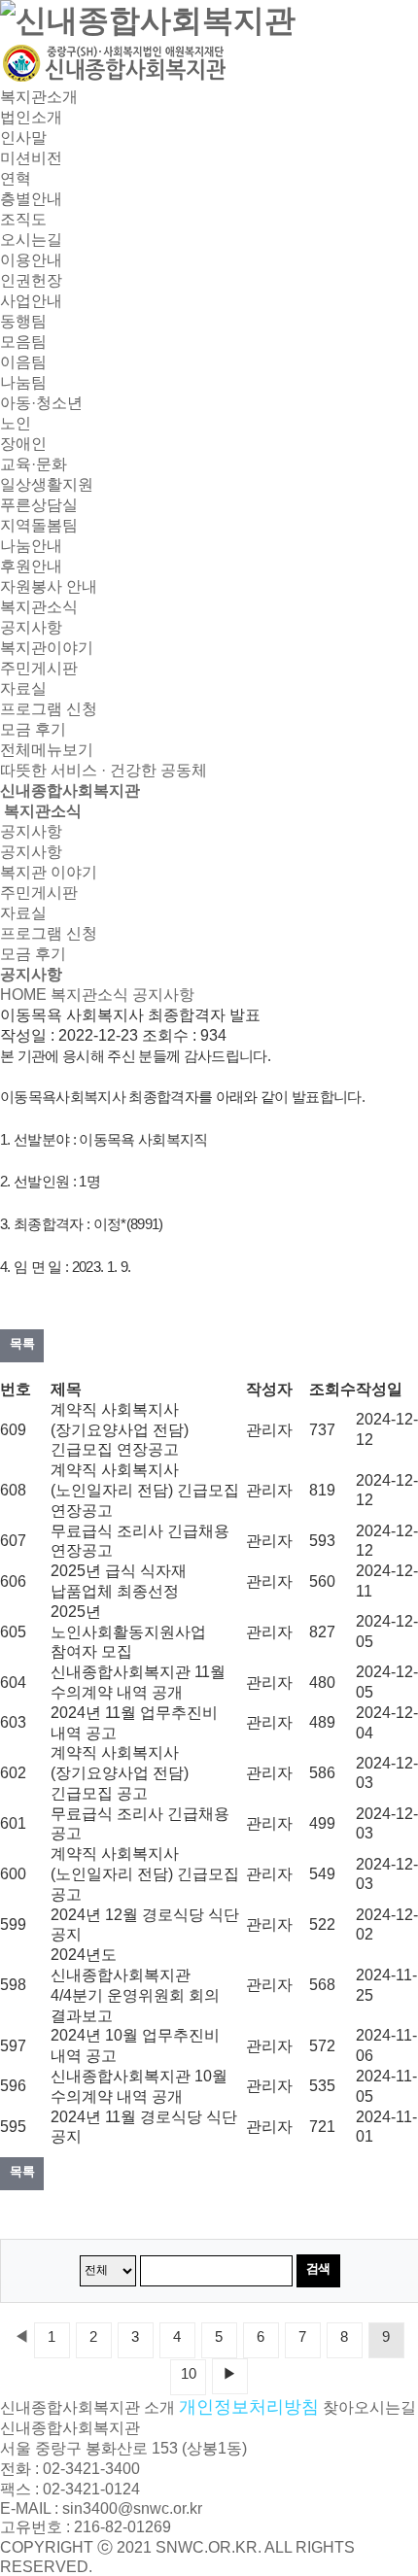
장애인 (23, 444)
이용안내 (31, 260)
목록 (22, 1343)
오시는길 (31, 240)
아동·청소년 (41, 403)
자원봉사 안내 (49, 586)
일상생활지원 (47, 484)
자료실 (23, 688)
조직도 (23, 219)
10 (189, 2374)
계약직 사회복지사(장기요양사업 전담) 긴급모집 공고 (120, 1773)
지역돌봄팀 (39, 525)
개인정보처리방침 (249, 2407)
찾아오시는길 (369, 2407)
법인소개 (31, 117)
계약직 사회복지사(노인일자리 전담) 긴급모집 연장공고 (145, 1490)
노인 (16, 423)
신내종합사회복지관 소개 (87, 2407)
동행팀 (23, 321)
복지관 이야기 (49, 872)
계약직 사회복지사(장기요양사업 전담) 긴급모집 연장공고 (120, 1430)
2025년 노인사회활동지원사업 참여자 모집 (128, 1632)
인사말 (23, 137)
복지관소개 (39, 97)
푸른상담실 (39, 505)
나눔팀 (23, 382)
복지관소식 (39, 607)
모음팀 (23, 342)
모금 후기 (33, 729)
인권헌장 (31, 280)
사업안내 (31, 301)
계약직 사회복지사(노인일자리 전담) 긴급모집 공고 (145, 1874)
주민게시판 (39, 668)
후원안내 (31, 566)
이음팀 (23, 362)
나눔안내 (31, 546)
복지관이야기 (47, 648)
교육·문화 (34, 464)
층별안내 (31, 199)
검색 (318, 2268)
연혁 (16, 178)
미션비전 (31, 158)
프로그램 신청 (49, 709)
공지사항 (31, 627)
